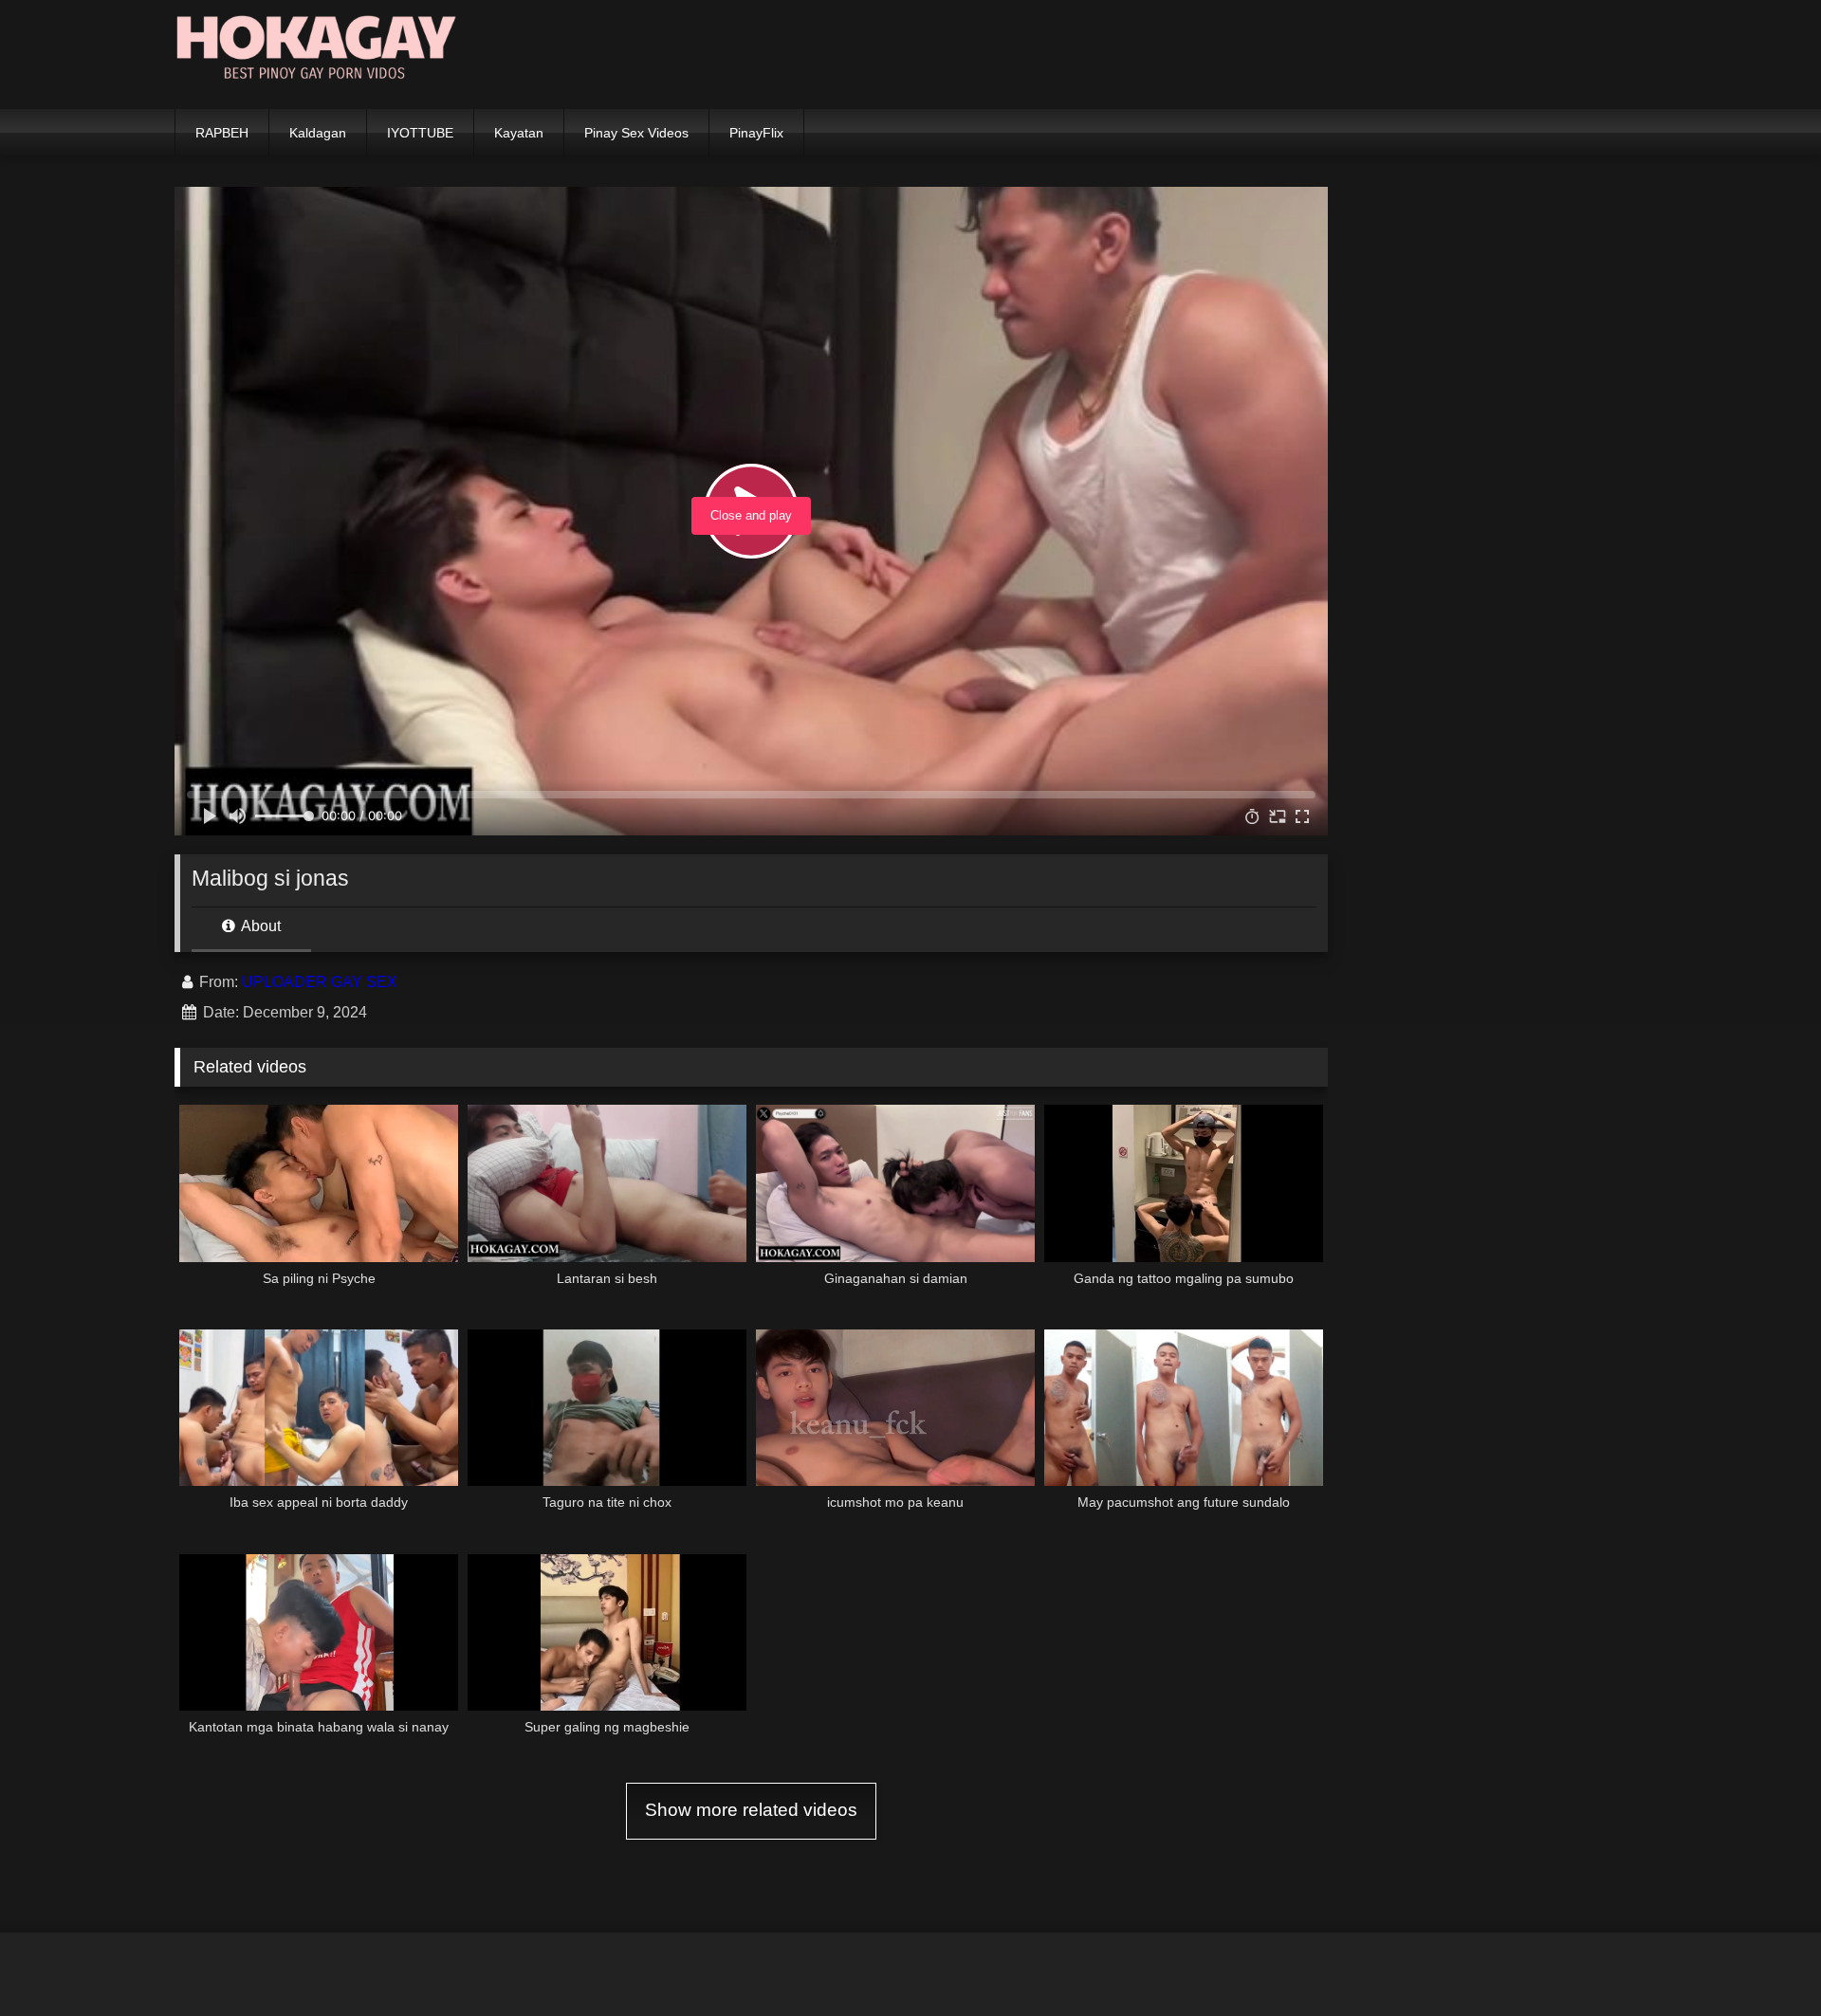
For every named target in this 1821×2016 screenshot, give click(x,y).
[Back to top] (1762, 1960)
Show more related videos (751, 1810)
